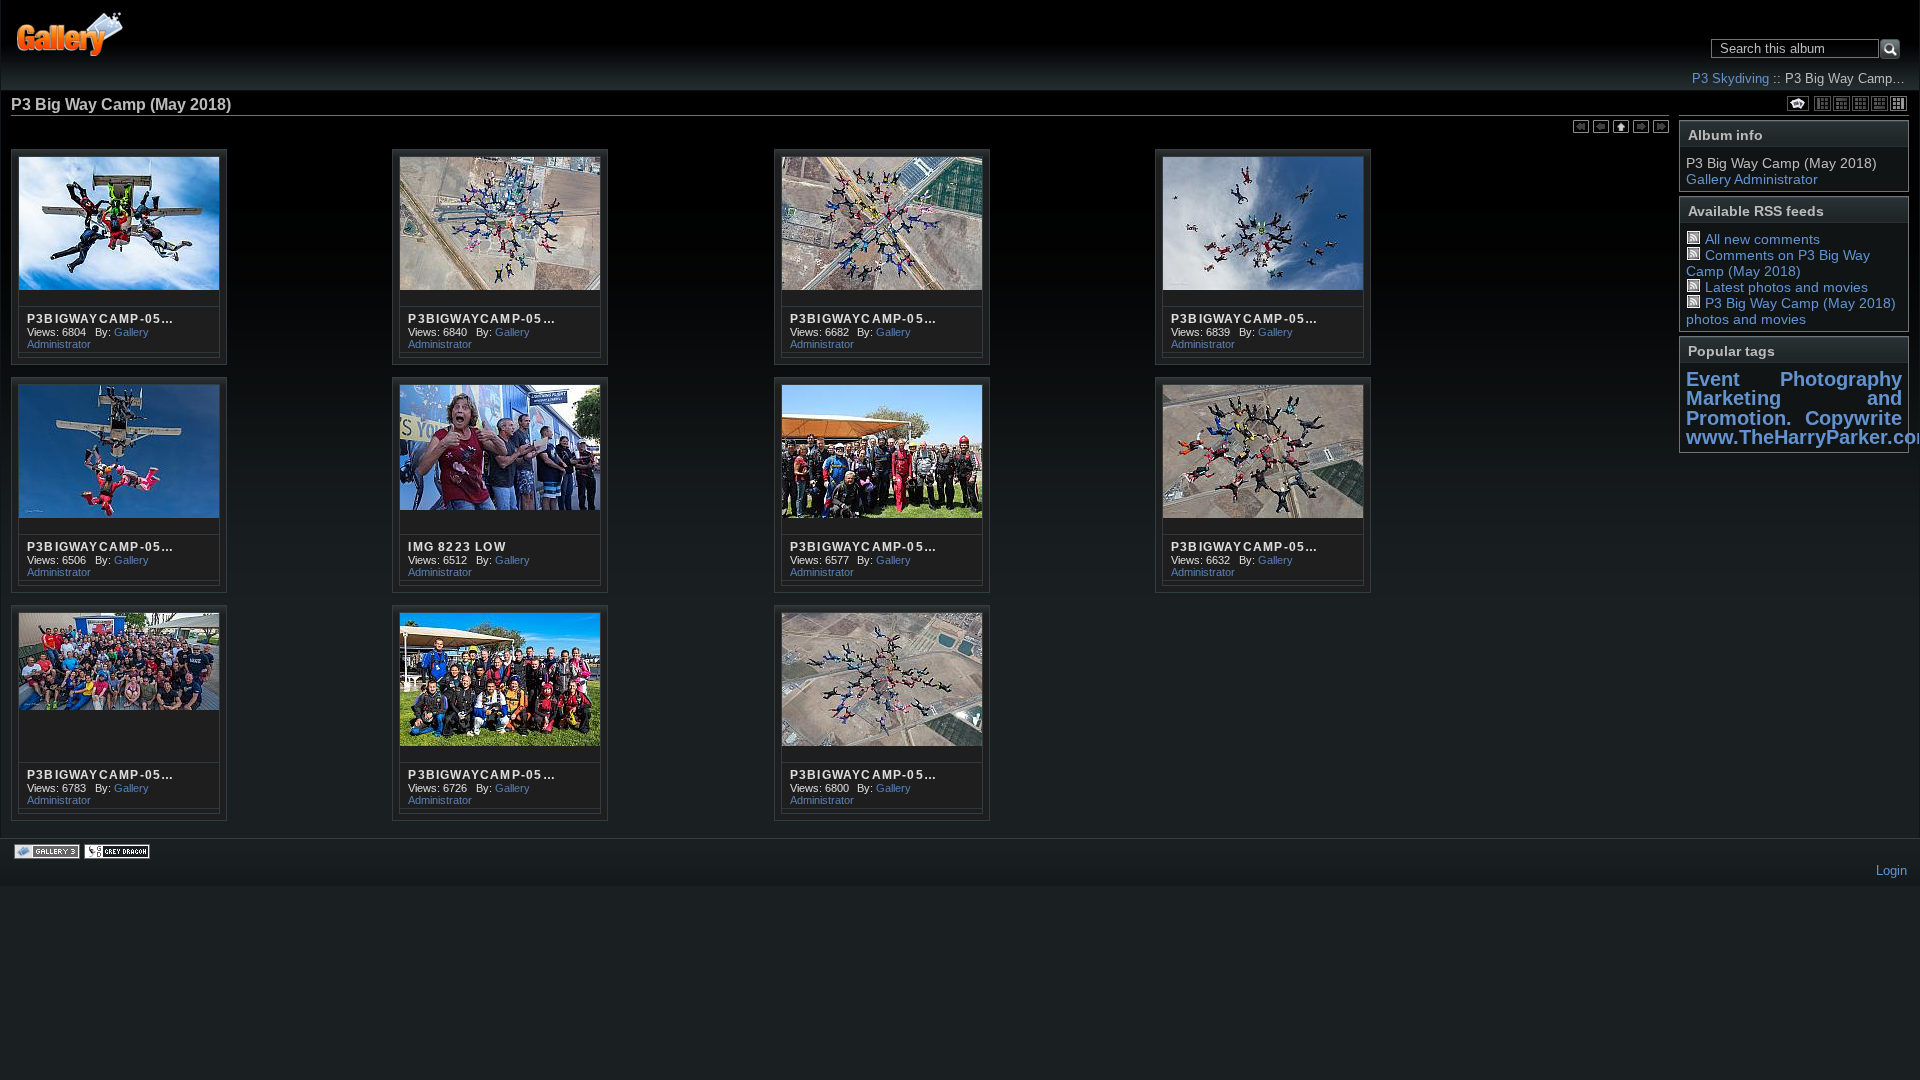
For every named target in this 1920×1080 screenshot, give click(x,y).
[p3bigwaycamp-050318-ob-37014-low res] (882, 713)
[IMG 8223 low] (500, 485)
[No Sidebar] (1860, 103)
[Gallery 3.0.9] (49, 853)
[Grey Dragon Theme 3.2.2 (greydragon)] (119, 853)
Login (1891, 870)
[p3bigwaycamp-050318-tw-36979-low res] (500, 257)
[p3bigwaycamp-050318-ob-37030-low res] (1263, 257)
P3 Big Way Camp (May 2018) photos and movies (1791, 311)
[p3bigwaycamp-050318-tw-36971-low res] (119, 257)
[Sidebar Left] (1822, 103)
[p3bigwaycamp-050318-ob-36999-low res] (119, 485)
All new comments (1762, 239)
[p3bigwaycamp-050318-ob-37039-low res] (119, 713)
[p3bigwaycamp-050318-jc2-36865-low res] (882, 485)
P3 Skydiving (1730, 78)
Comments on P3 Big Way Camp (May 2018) (1778, 263)
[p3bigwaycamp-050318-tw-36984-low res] (882, 257)
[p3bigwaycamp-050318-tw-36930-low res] (500, 713)
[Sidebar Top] (1841, 103)
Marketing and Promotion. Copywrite (1794, 407)
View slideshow (1798, 103)
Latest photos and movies (1786, 287)
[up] (1621, 128)
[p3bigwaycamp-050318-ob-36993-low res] (1263, 485)
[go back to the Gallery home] (70, 33)
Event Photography (1794, 379)
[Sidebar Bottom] (1879, 103)
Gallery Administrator (1752, 179)
